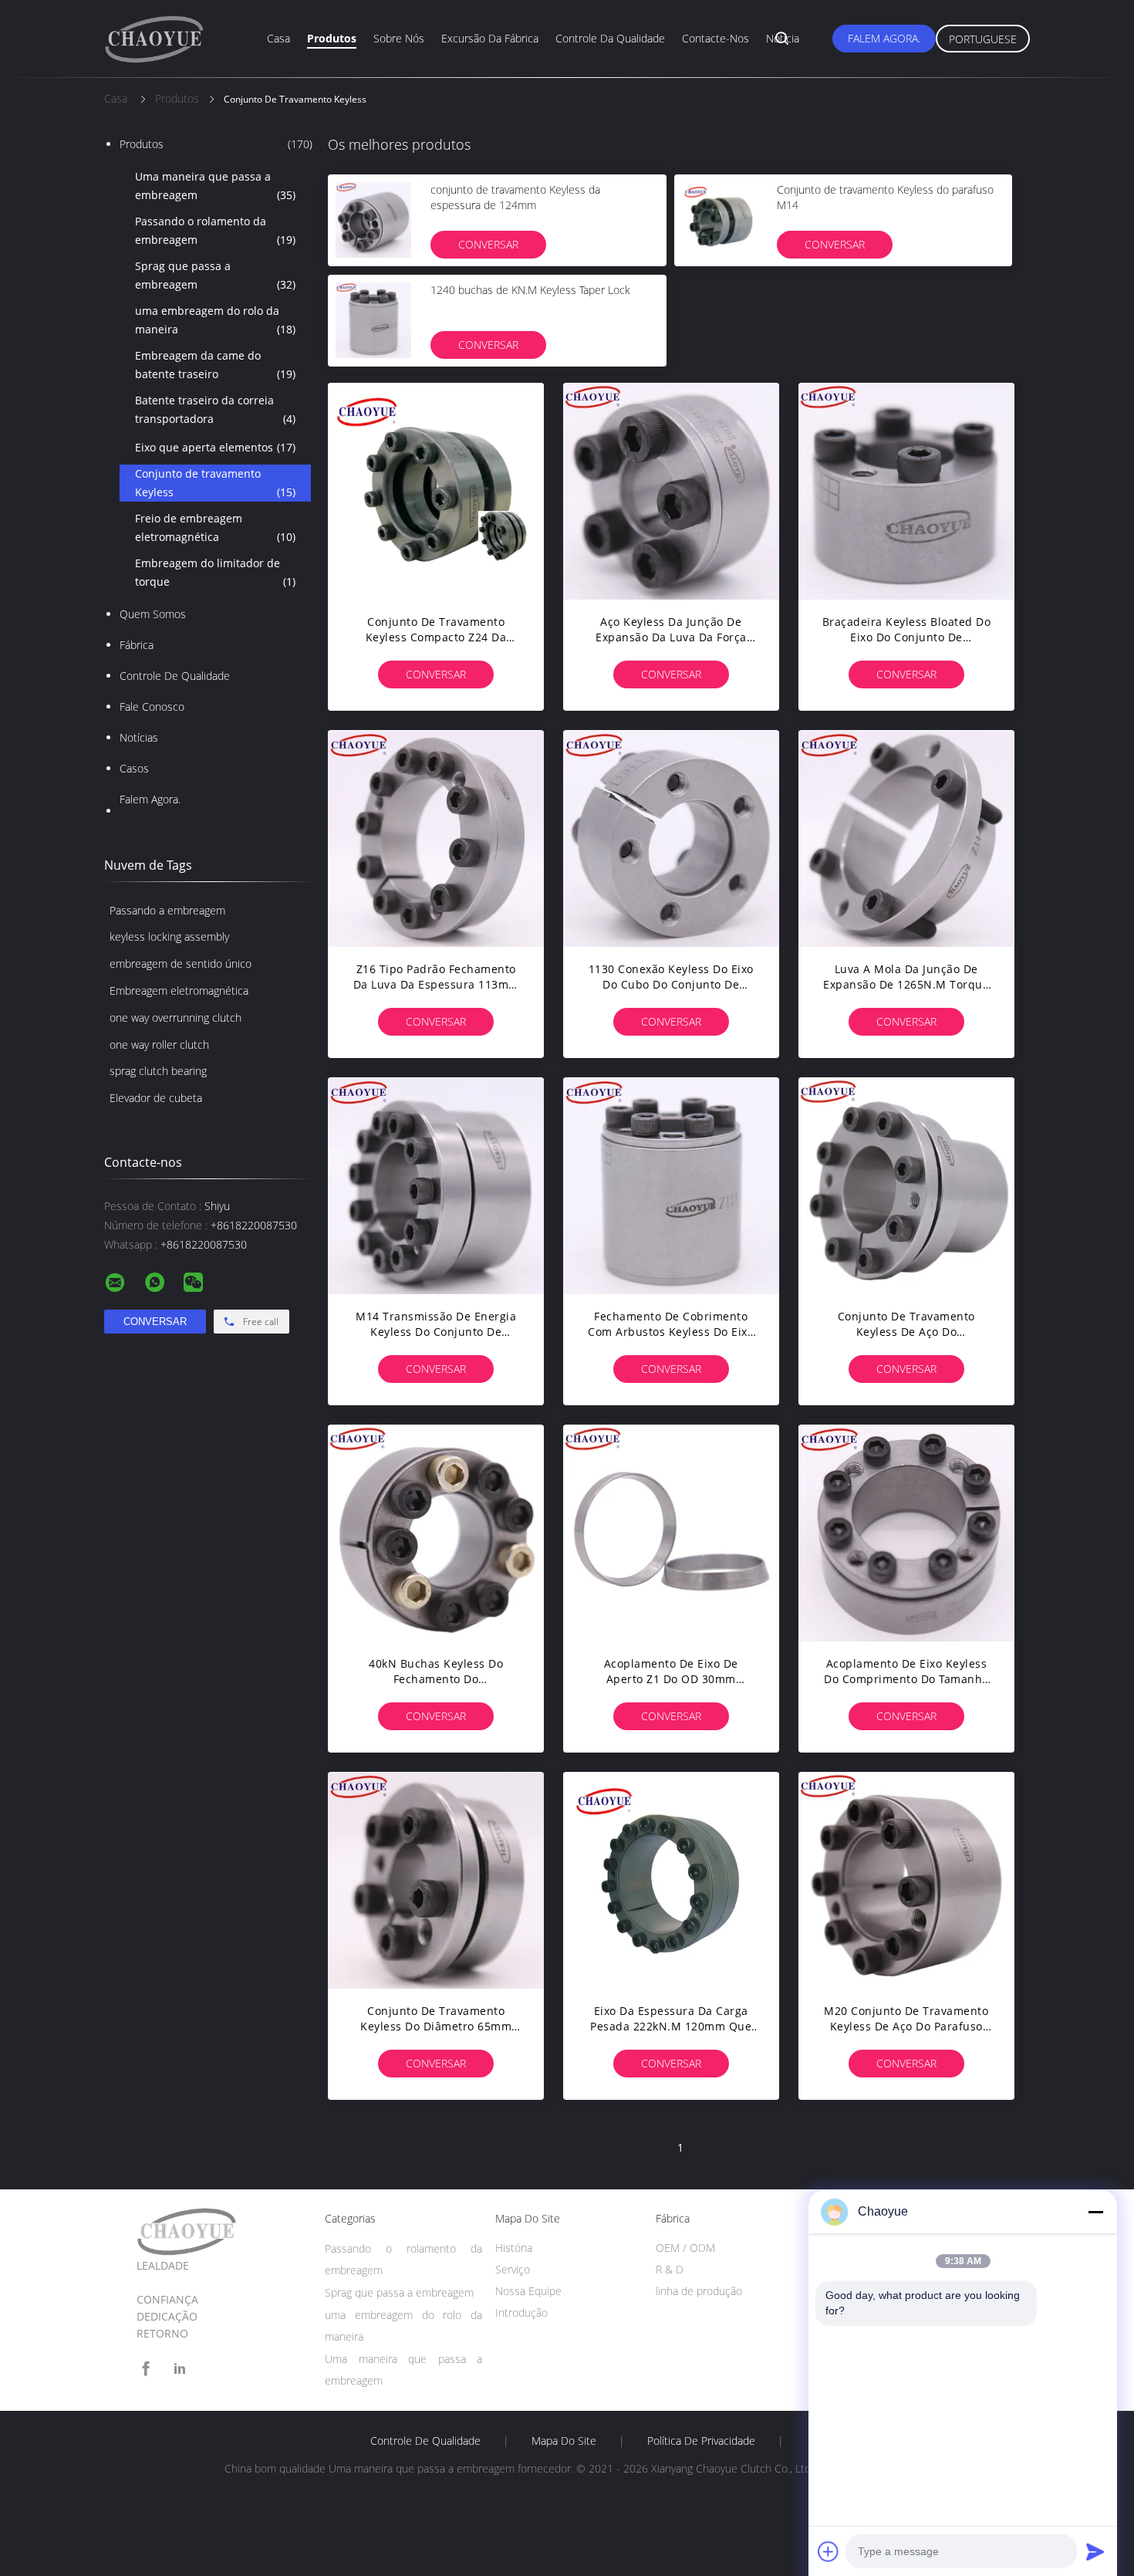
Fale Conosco (152, 707)
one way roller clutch (159, 1045)
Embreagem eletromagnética (179, 991)
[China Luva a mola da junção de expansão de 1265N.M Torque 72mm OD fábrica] (906, 838)
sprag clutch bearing (158, 1071)
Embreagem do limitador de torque (215, 572)
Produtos (332, 38)
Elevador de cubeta (156, 1098)
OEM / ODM (685, 2248)
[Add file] (829, 2551)
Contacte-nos (715, 38)
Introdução (521, 2312)
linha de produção (699, 2291)
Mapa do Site (564, 2441)
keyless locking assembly (169, 936)
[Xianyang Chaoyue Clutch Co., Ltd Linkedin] (180, 2369)
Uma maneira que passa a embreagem (215, 186)
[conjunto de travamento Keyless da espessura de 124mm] (373, 220)
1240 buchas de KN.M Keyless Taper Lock (530, 290)
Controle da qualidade (610, 38)
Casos (134, 768)
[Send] (1095, 2551)
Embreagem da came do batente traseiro (215, 365)
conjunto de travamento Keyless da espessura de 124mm (515, 197)
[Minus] (1095, 2212)
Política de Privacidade (701, 2441)
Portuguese (983, 39)
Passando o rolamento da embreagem (215, 230)
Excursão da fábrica (490, 38)
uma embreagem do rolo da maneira (215, 320)
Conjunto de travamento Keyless (215, 483)
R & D (670, 2269)
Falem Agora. (884, 38)
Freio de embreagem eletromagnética (215, 527)
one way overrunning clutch (175, 1018)
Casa (278, 38)
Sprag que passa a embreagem (215, 275)
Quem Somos (153, 614)
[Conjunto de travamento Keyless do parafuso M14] (720, 220)
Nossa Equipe (528, 2291)
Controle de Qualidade (175, 676)
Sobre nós (399, 38)
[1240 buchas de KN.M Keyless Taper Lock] (373, 320)
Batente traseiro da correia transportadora (215, 409)
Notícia (783, 38)
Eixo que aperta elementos (215, 447)
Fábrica (137, 645)
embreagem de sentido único (181, 963)
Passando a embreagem (167, 910)
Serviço (513, 2269)
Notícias (139, 737)
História (514, 2248)
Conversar (488, 244)
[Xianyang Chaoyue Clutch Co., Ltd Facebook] (146, 2369)
